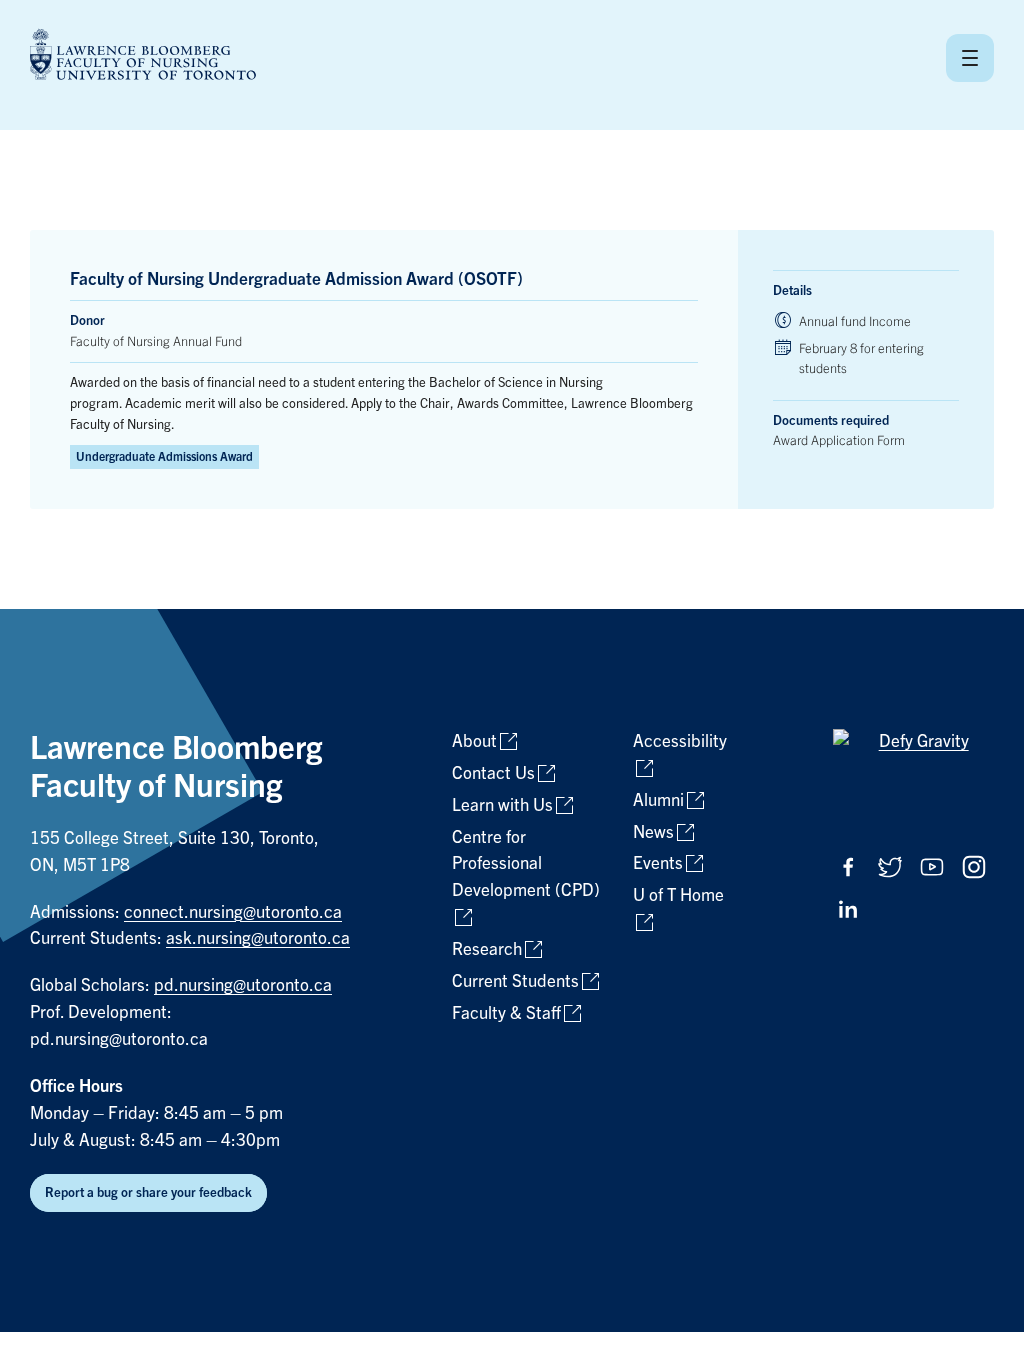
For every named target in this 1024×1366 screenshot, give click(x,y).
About (474, 741)
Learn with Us (502, 805)
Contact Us (493, 773)
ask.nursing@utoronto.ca (258, 938)
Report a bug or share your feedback (148, 1192)
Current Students (515, 981)
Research (487, 949)
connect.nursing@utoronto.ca (233, 912)
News (653, 832)
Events (658, 863)
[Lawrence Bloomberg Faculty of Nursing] (143, 57)
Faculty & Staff (506, 1013)
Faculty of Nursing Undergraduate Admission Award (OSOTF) (296, 279)
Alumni (658, 800)
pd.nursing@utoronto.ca (243, 985)
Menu (970, 58)
